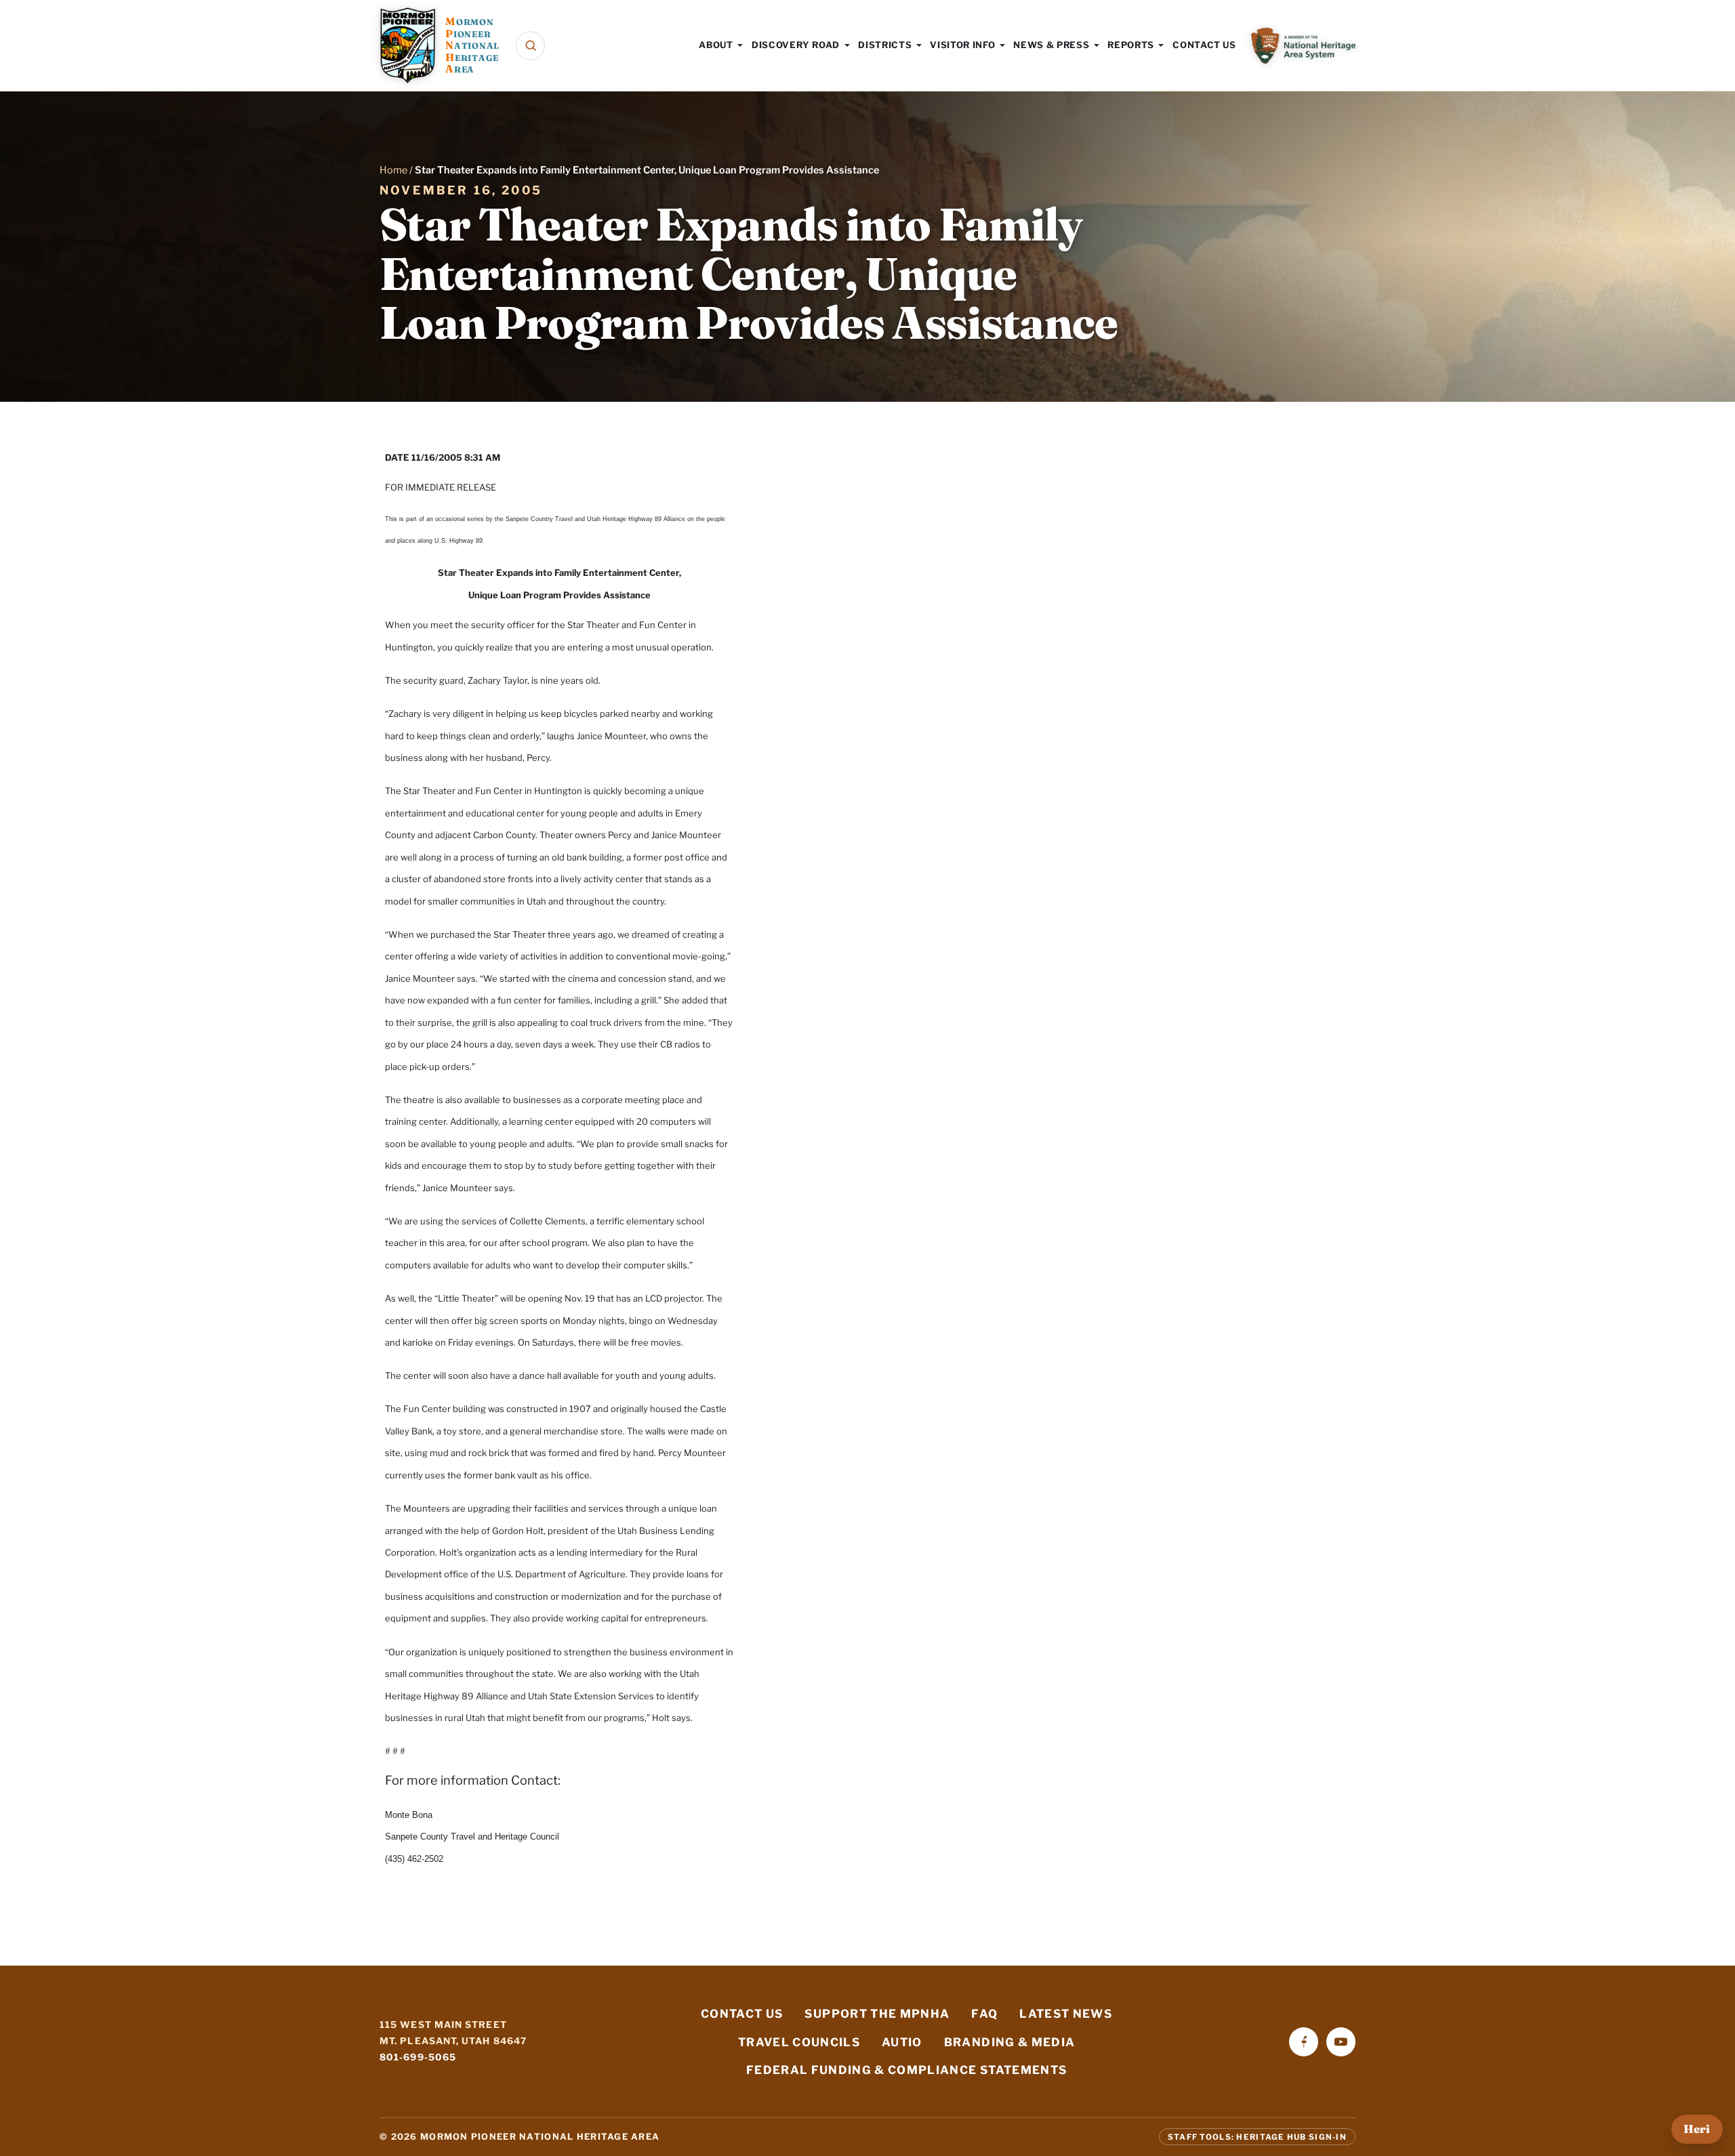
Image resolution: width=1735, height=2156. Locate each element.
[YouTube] (1341, 2042)
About (716, 45)
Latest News (1066, 2014)
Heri (1697, 2129)
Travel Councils (799, 2042)
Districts (885, 45)
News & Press (1051, 45)
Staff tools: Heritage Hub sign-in (1257, 2136)
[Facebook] (1304, 2042)
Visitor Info (962, 45)
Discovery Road (796, 45)
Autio (902, 2042)
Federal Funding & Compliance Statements (906, 2070)
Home (393, 170)
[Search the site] (530, 46)
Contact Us (1204, 45)
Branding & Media (1010, 2042)
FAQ (984, 2014)
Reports (1131, 45)
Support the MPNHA (877, 2014)
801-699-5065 (418, 2057)
